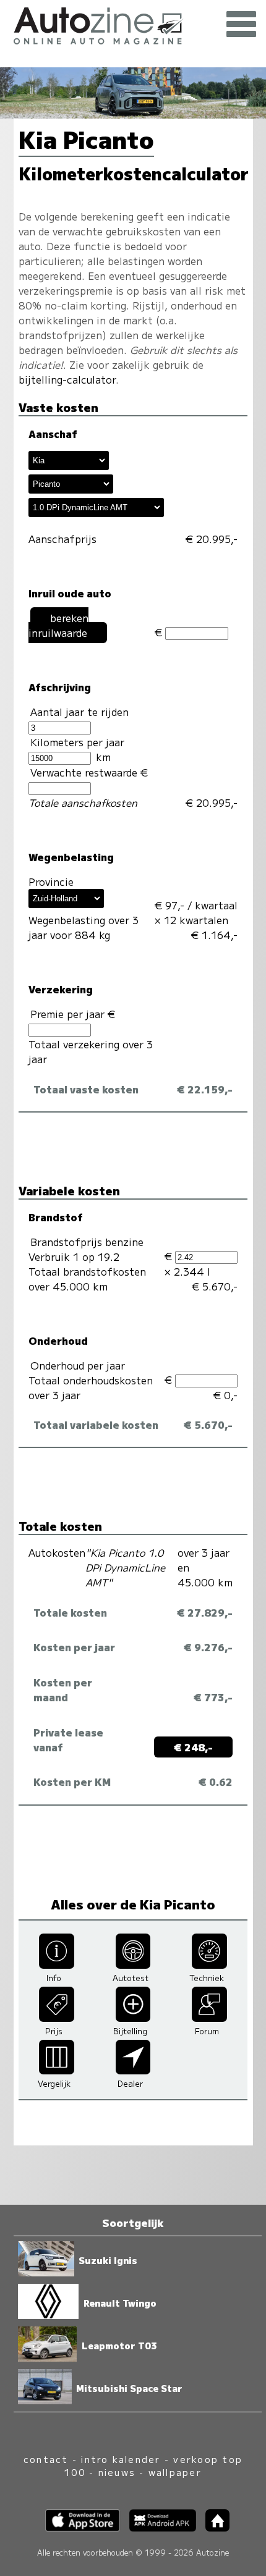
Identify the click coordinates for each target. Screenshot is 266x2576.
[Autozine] (133, 24)
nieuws (117, 2472)
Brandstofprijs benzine (87, 1242)
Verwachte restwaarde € (91, 772)
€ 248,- (193, 1747)
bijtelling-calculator (67, 379)
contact (46, 2459)
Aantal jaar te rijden (79, 712)
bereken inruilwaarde (58, 625)
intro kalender (121, 2459)
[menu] (241, 25)
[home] (213, 2528)
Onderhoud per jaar (78, 1365)
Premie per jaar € (74, 1014)
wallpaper (175, 2472)
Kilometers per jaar (77, 742)
